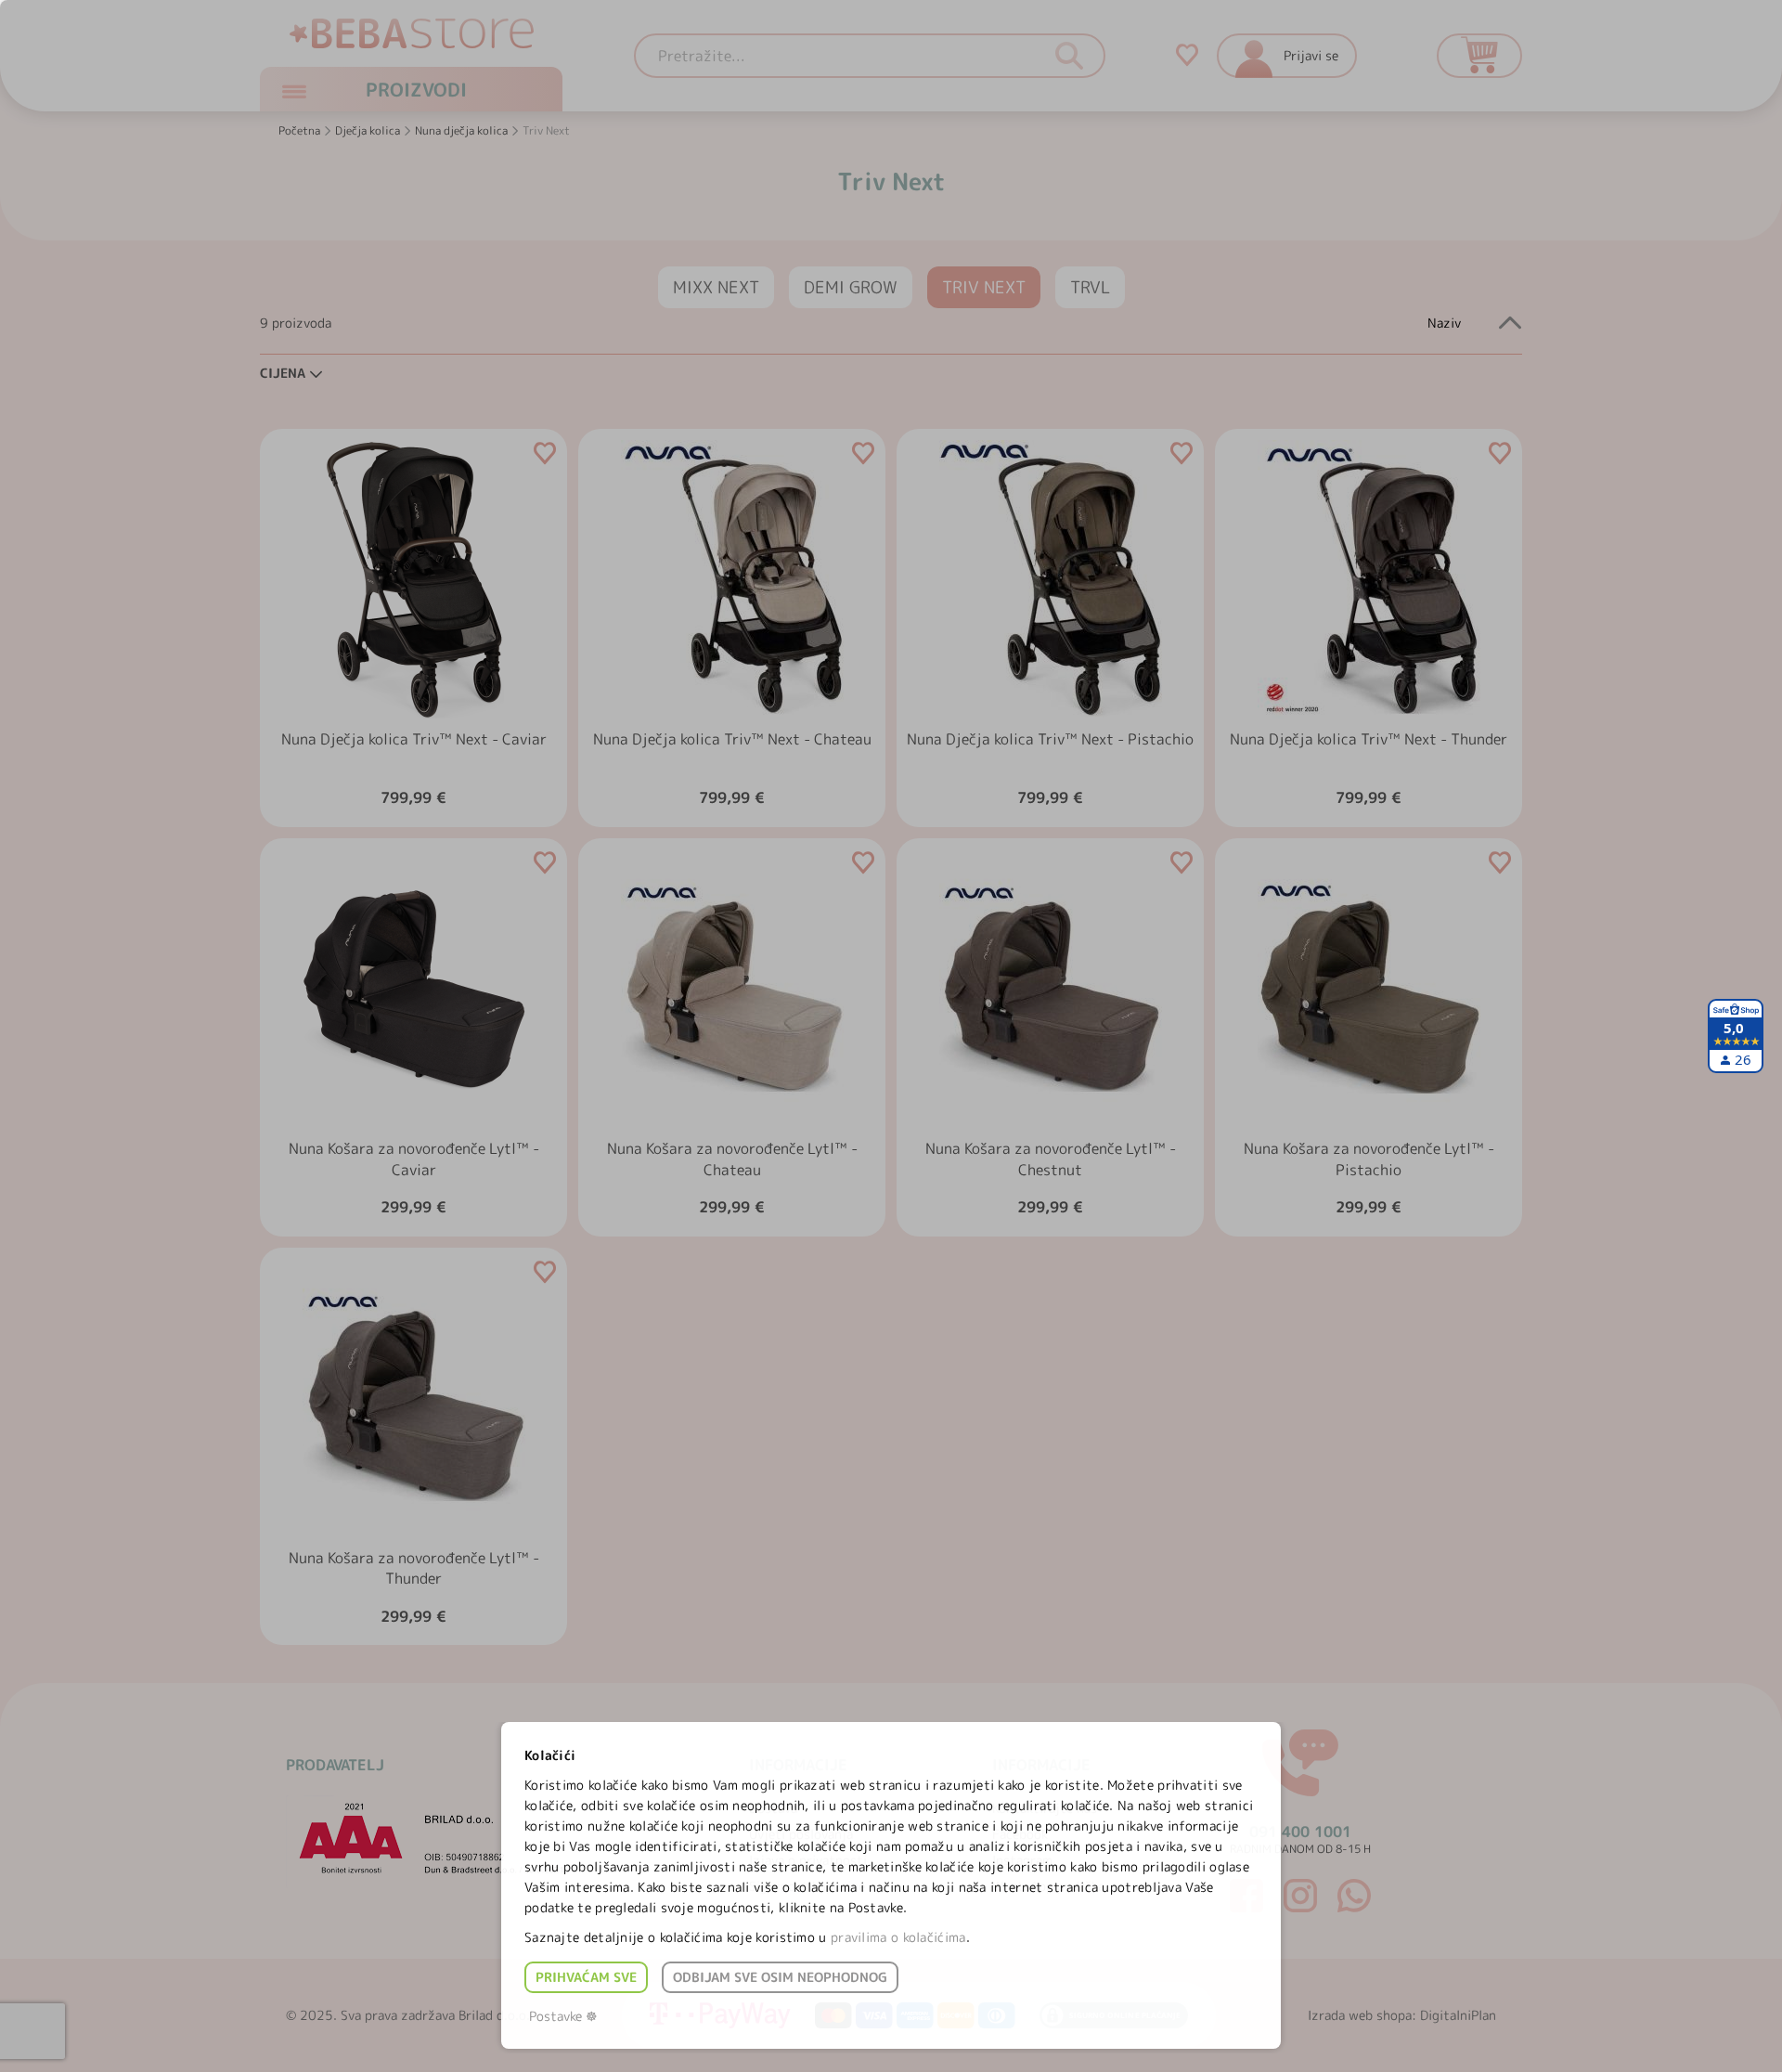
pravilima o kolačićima (898, 1937)
